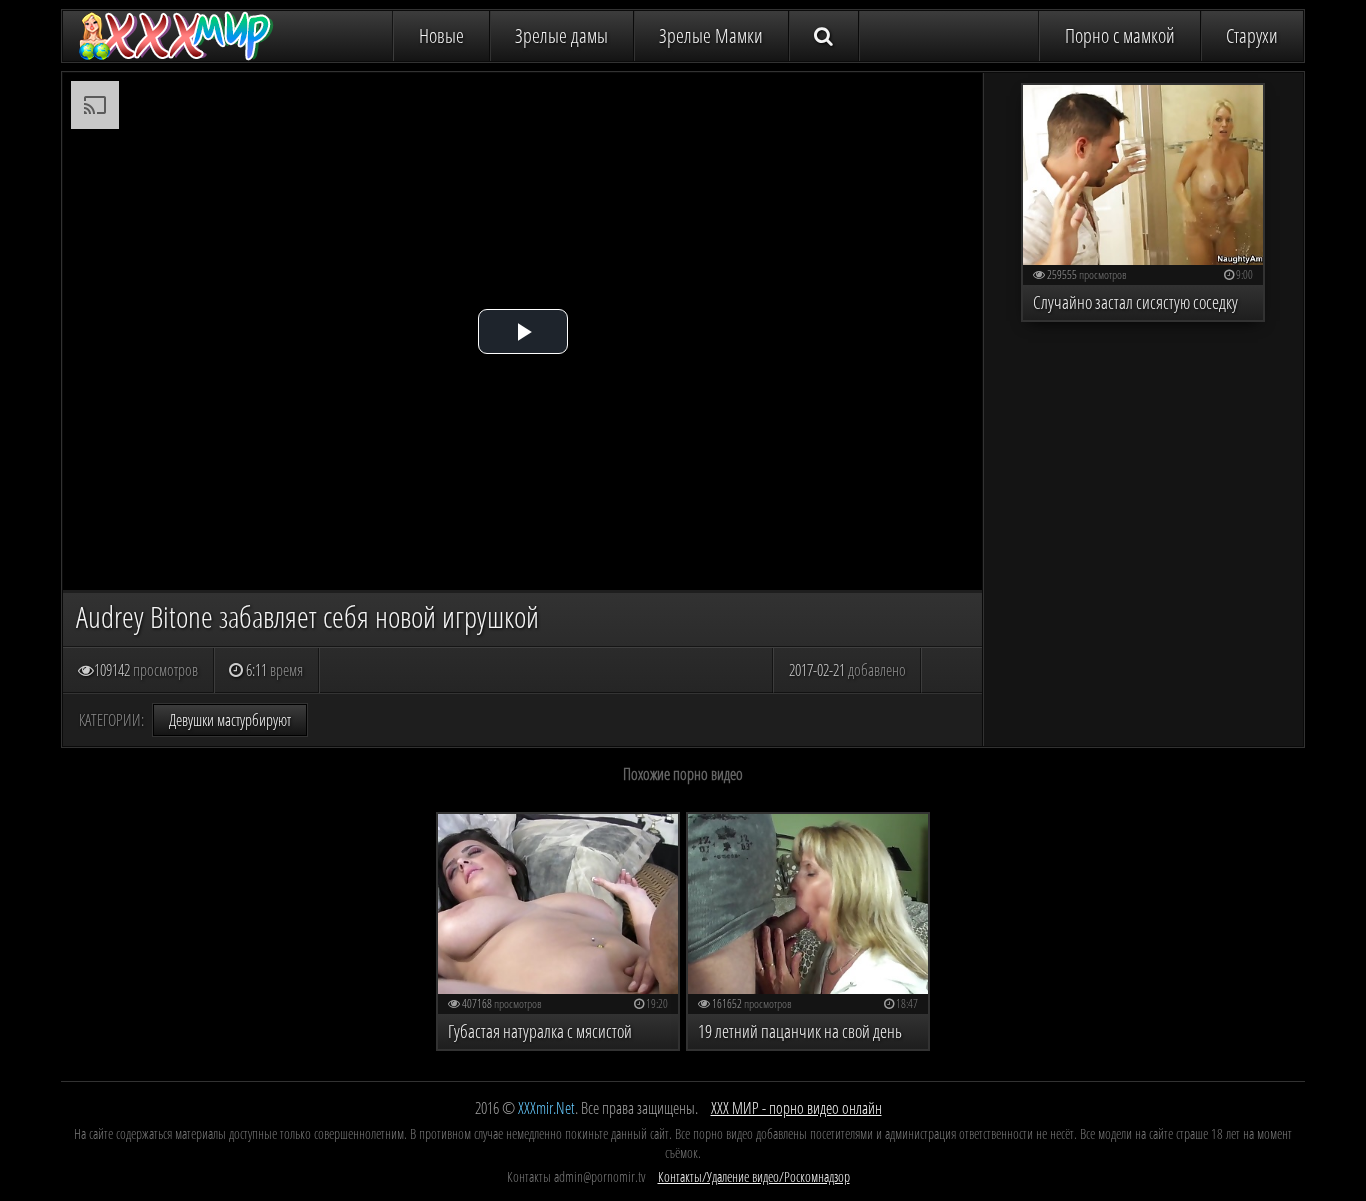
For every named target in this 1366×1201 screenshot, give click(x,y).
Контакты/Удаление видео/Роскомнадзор (754, 1176)
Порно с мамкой (1120, 35)
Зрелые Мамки (711, 35)
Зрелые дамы (561, 35)
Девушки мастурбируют (230, 720)
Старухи (1252, 35)
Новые (441, 35)
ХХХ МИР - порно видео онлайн (796, 1108)
